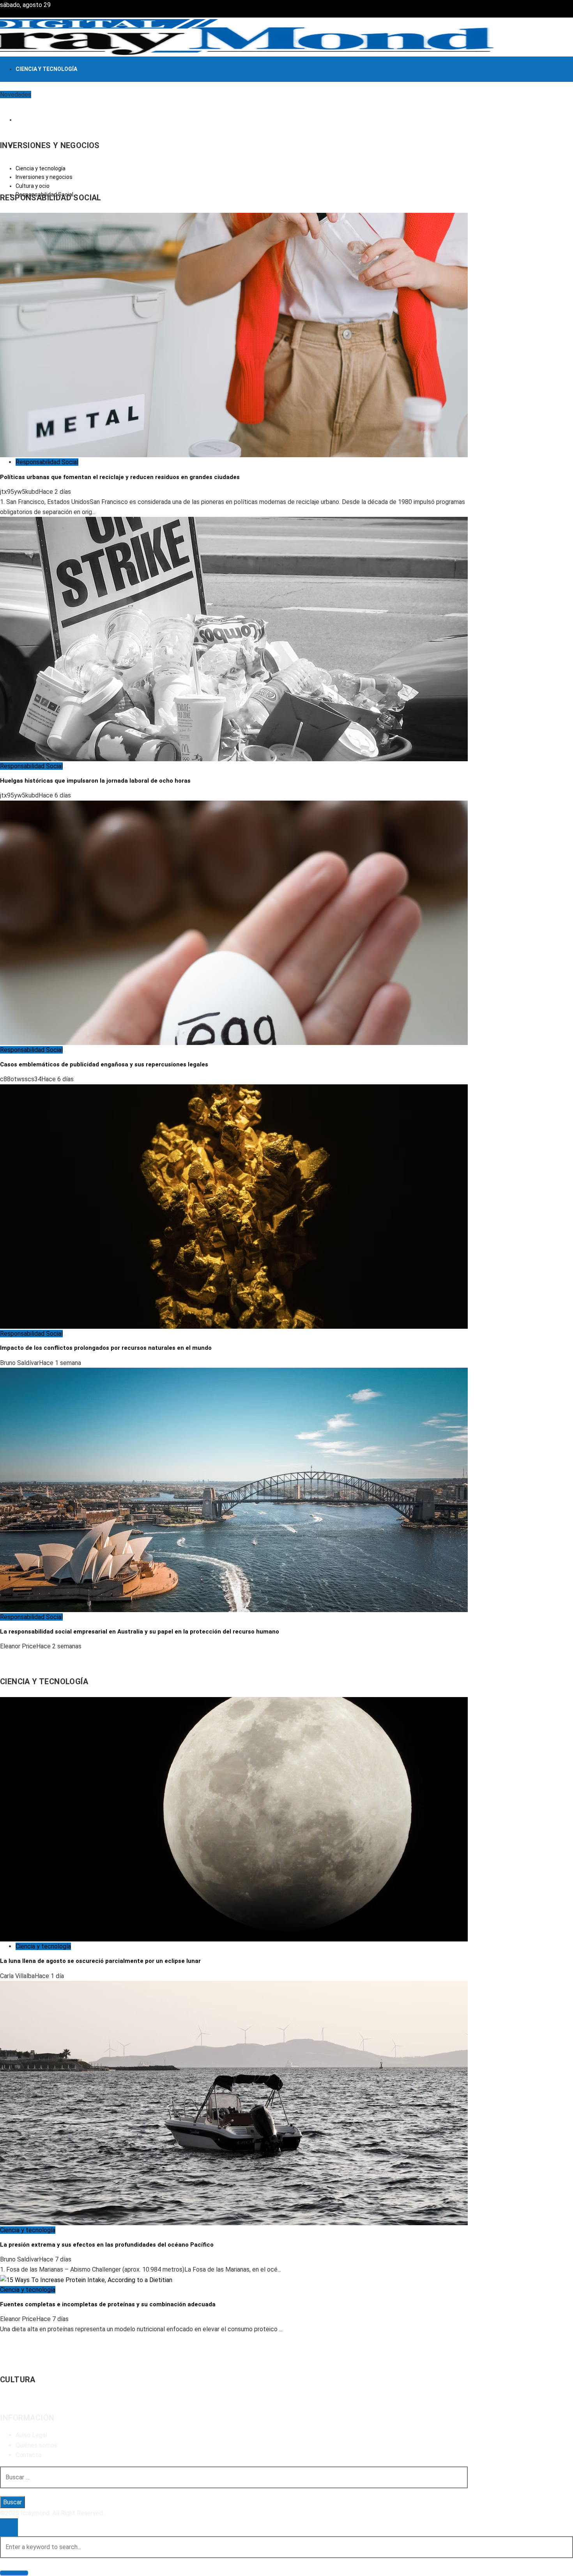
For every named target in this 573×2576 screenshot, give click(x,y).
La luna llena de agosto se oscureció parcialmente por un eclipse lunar (100, 1961)
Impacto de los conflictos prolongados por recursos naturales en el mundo (106, 1348)
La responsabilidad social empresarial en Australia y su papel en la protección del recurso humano (140, 1632)
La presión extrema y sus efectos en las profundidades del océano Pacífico (107, 2245)
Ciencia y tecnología (43, 1946)
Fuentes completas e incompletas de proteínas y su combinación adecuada (108, 2304)
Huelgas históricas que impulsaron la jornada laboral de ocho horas (95, 781)
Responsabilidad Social (47, 462)
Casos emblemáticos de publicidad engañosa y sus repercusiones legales (104, 1064)
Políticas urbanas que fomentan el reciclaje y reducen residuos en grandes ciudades (120, 477)
